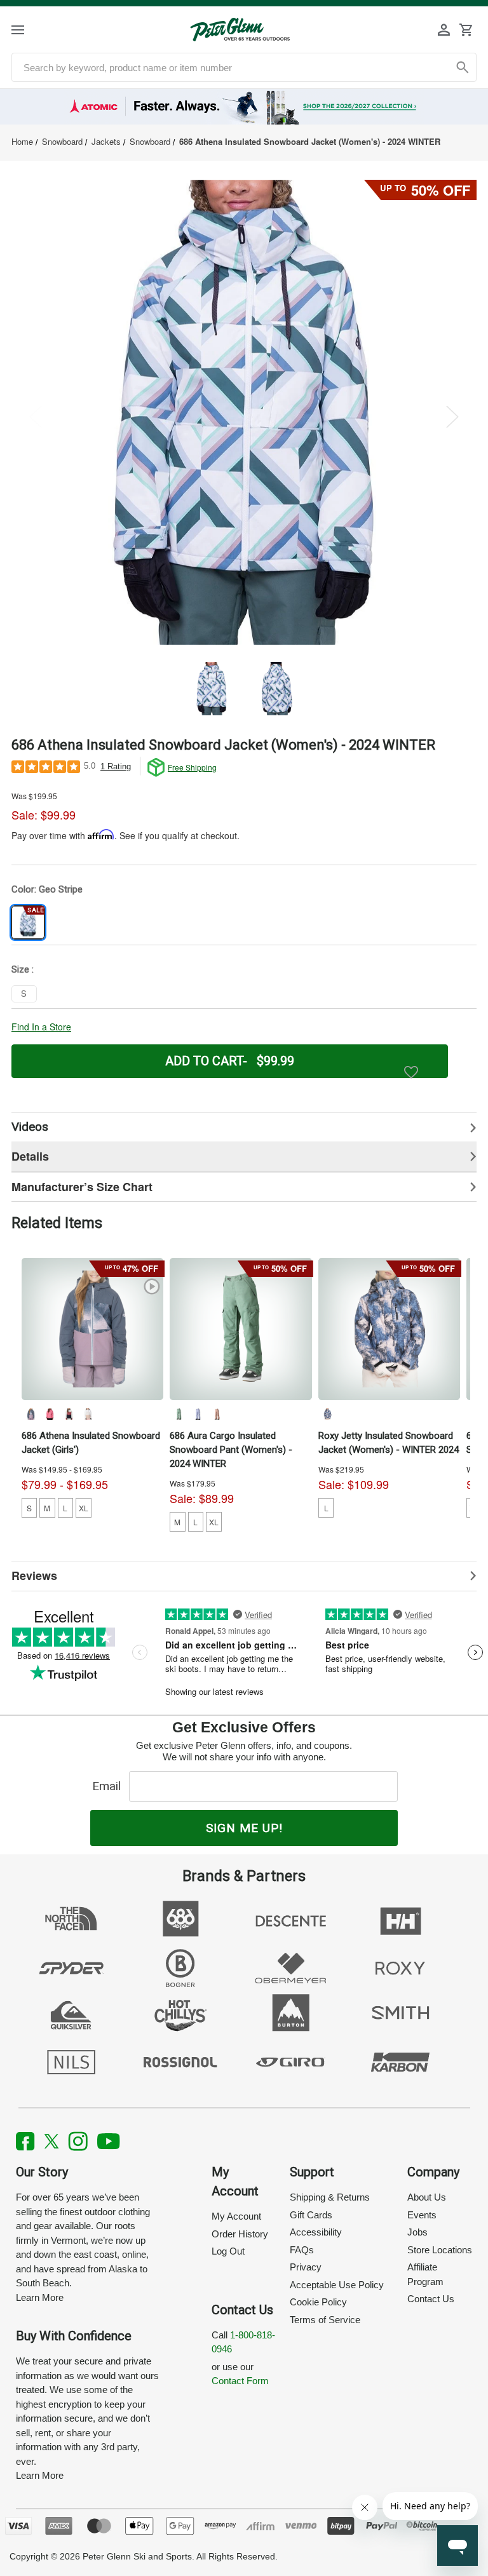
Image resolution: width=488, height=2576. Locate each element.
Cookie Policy (318, 2302)
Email (110, 1786)
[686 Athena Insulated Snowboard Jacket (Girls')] (93, 1329)
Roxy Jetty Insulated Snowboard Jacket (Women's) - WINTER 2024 (389, 1443)
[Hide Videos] (244, 1127)
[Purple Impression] (198, 1414)
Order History (240, 2234)
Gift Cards (311, 2215)
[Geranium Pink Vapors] (50, 1414)
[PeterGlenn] (240, 30)
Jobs (417, 2232)
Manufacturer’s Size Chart (82, 1187)
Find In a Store (41, 1027)
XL (84, 1508)
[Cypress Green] (179, 1414)
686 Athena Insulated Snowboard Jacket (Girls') (91, 1443)
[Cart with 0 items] (466, 30)
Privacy (306, 2267)
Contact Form (240, 2381)
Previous (36, 416)
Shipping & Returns (330, 2197)
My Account (236, 2216)
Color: (47, 889)
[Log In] (444, 30)
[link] (244, 107)
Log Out (228, 2251)
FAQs (302, 2250)
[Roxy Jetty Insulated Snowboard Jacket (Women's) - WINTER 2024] (390, 1329)
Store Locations (440, 2250)
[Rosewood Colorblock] (69, 1414)
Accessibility (316, 2232)
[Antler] (217, 1414)
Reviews (34, 1575)
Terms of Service (325, 2320)
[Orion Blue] (30, 1414)
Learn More (40, 2297)
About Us (427, 2197)
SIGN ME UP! (244, 1828)
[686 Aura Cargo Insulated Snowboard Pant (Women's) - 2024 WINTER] (241, 1329)
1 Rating (116, 766)
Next (452, 416)
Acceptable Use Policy (337, 2285)
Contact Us (431, 2299)
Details (30, 1156)
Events (422, 2215)
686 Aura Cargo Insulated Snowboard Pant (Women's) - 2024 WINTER (231, 1450)
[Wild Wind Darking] (327, 1414)
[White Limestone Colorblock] (88, 1414)
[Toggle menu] (29, 30)
